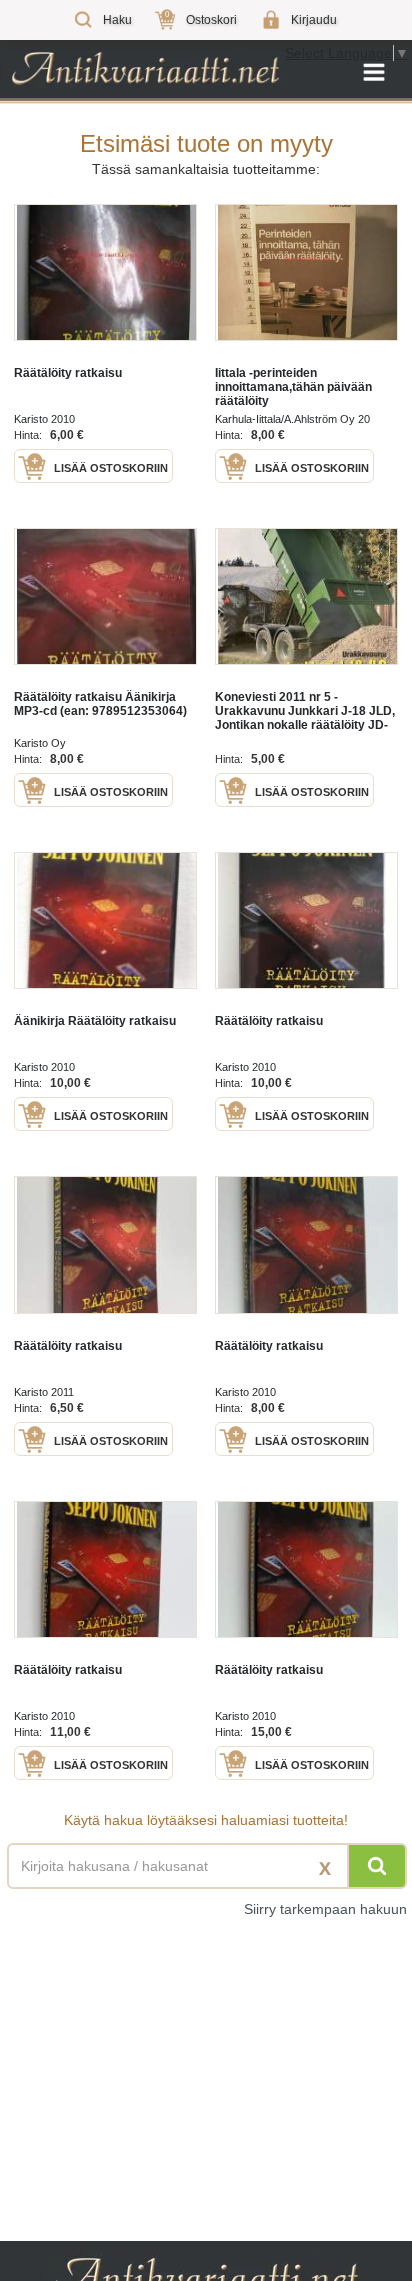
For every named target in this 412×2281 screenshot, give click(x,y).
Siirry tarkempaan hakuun (325, 1909)
